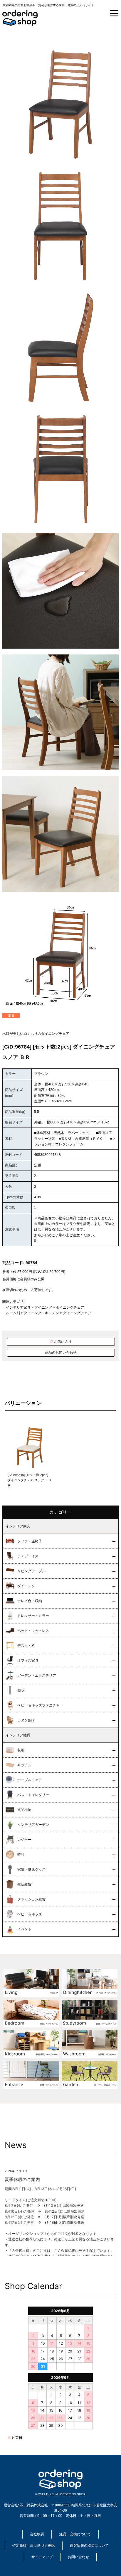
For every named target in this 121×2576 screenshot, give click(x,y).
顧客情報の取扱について (89, 2546)
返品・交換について (75, 2534)
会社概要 (37, 2534)
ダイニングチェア (70, 1307)
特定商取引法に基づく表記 (33, 2546)
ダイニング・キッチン (41, 1313)
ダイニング (43, 1307)
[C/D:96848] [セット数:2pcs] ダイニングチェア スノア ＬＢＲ (30, 1480)
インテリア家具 (18, 1307)
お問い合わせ (78, 2557)
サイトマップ (42, 2557)
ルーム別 (13, 1313)
